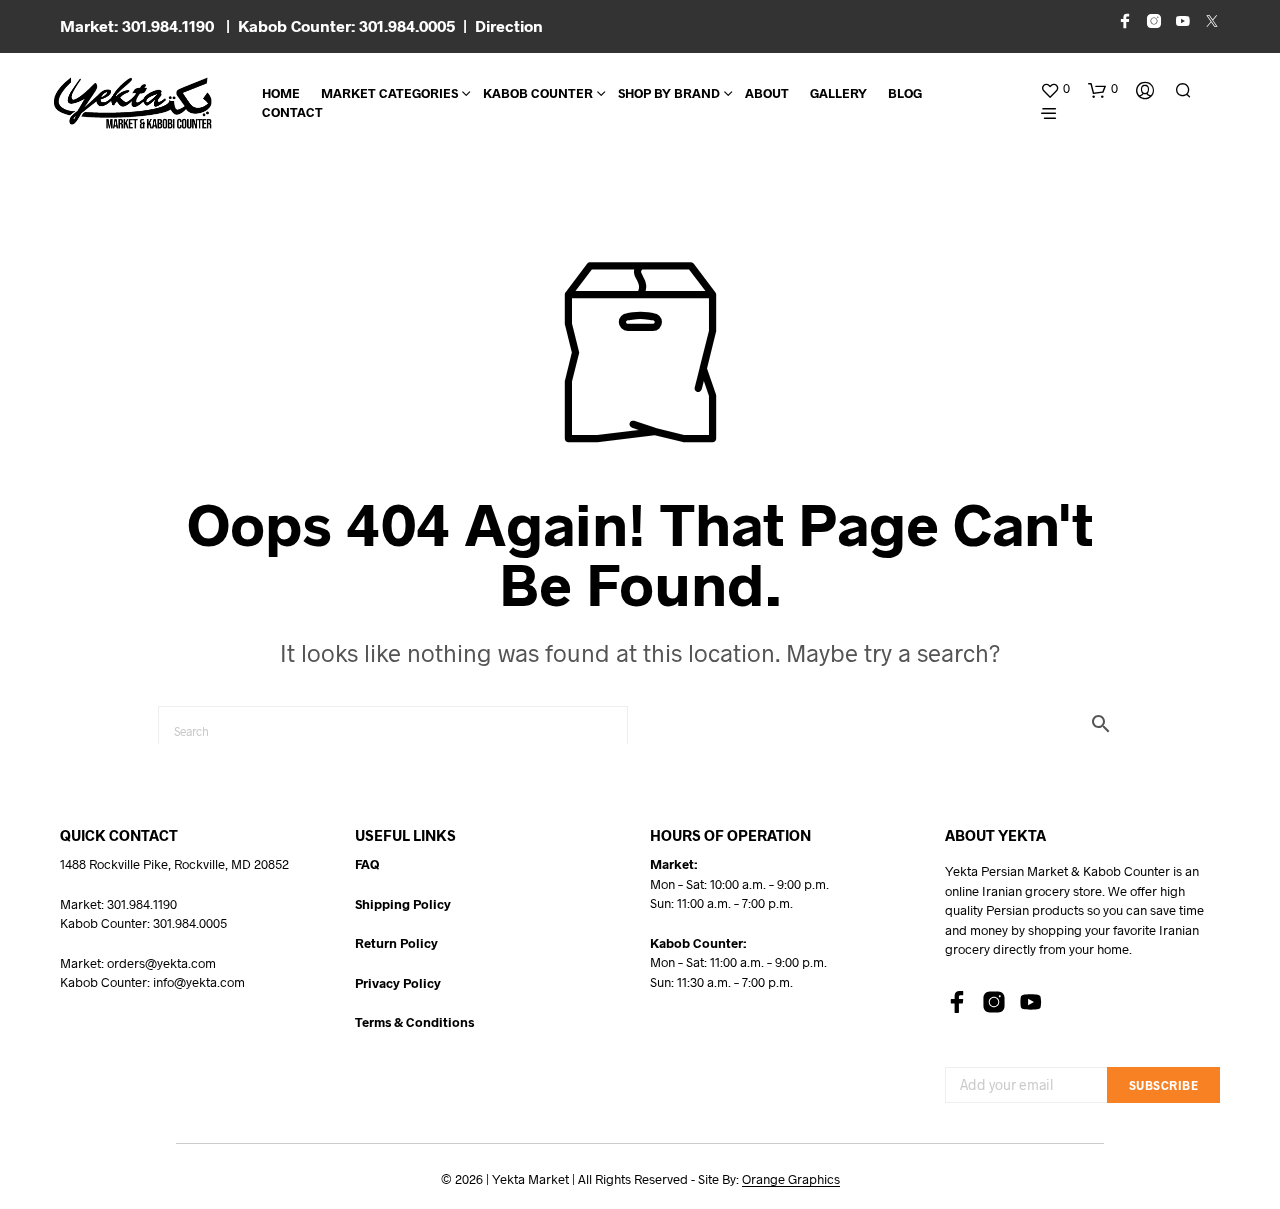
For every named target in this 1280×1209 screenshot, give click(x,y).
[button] (1055, 89)
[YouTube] (1031, 1002)
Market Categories (389, 93)
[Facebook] (957, 1002)
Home (281, 93)
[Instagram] (994, 1002)
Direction (509, 25)
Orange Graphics (791, 1179)
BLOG (905, 93)
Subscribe (1164, 1085)
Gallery (838, 93)
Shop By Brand (669, 93)
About (767, 93)
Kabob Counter (538, 93)
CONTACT (292, 112)
